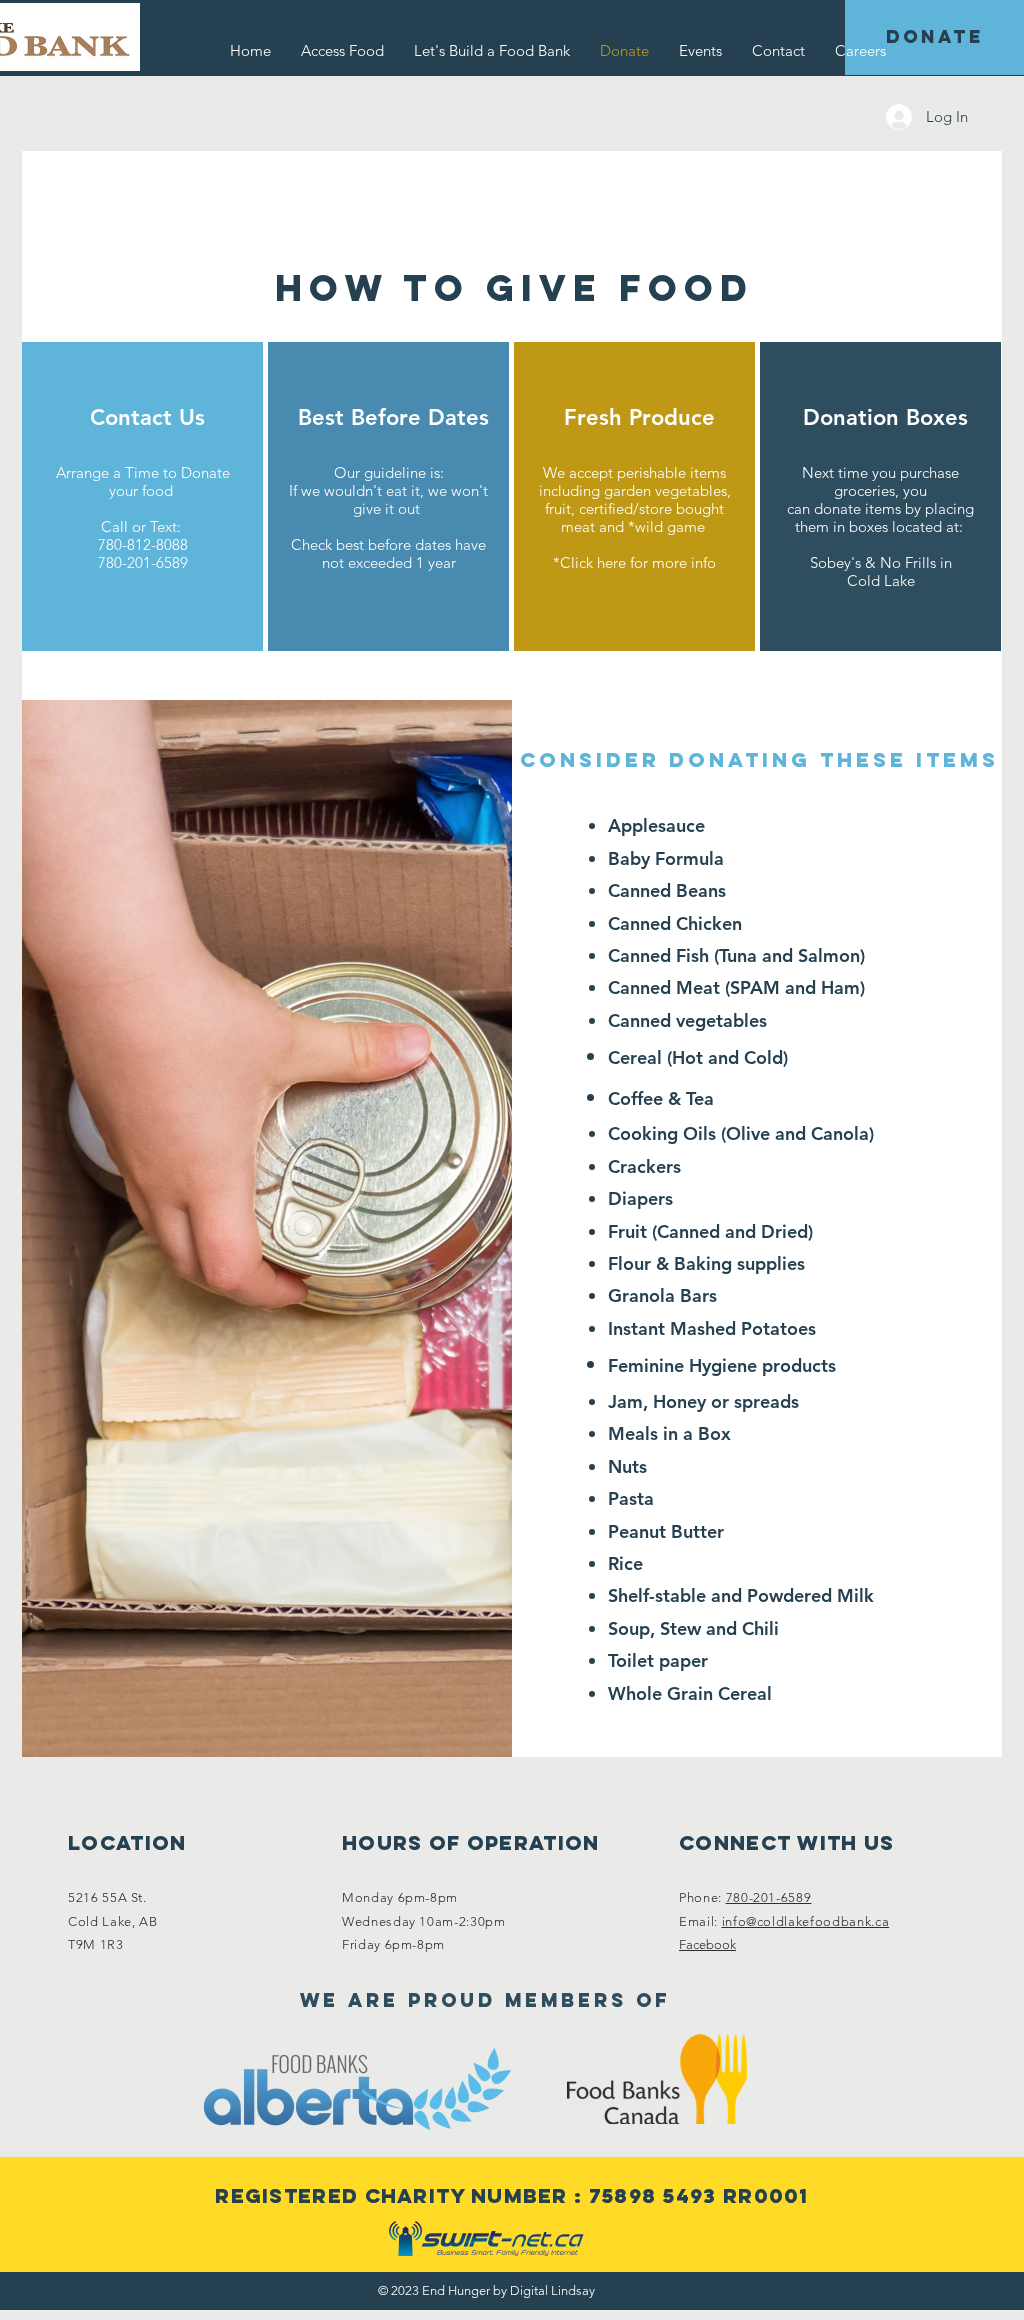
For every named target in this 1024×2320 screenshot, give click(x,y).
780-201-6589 (769, 1897)
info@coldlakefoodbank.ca (806, 1921)
